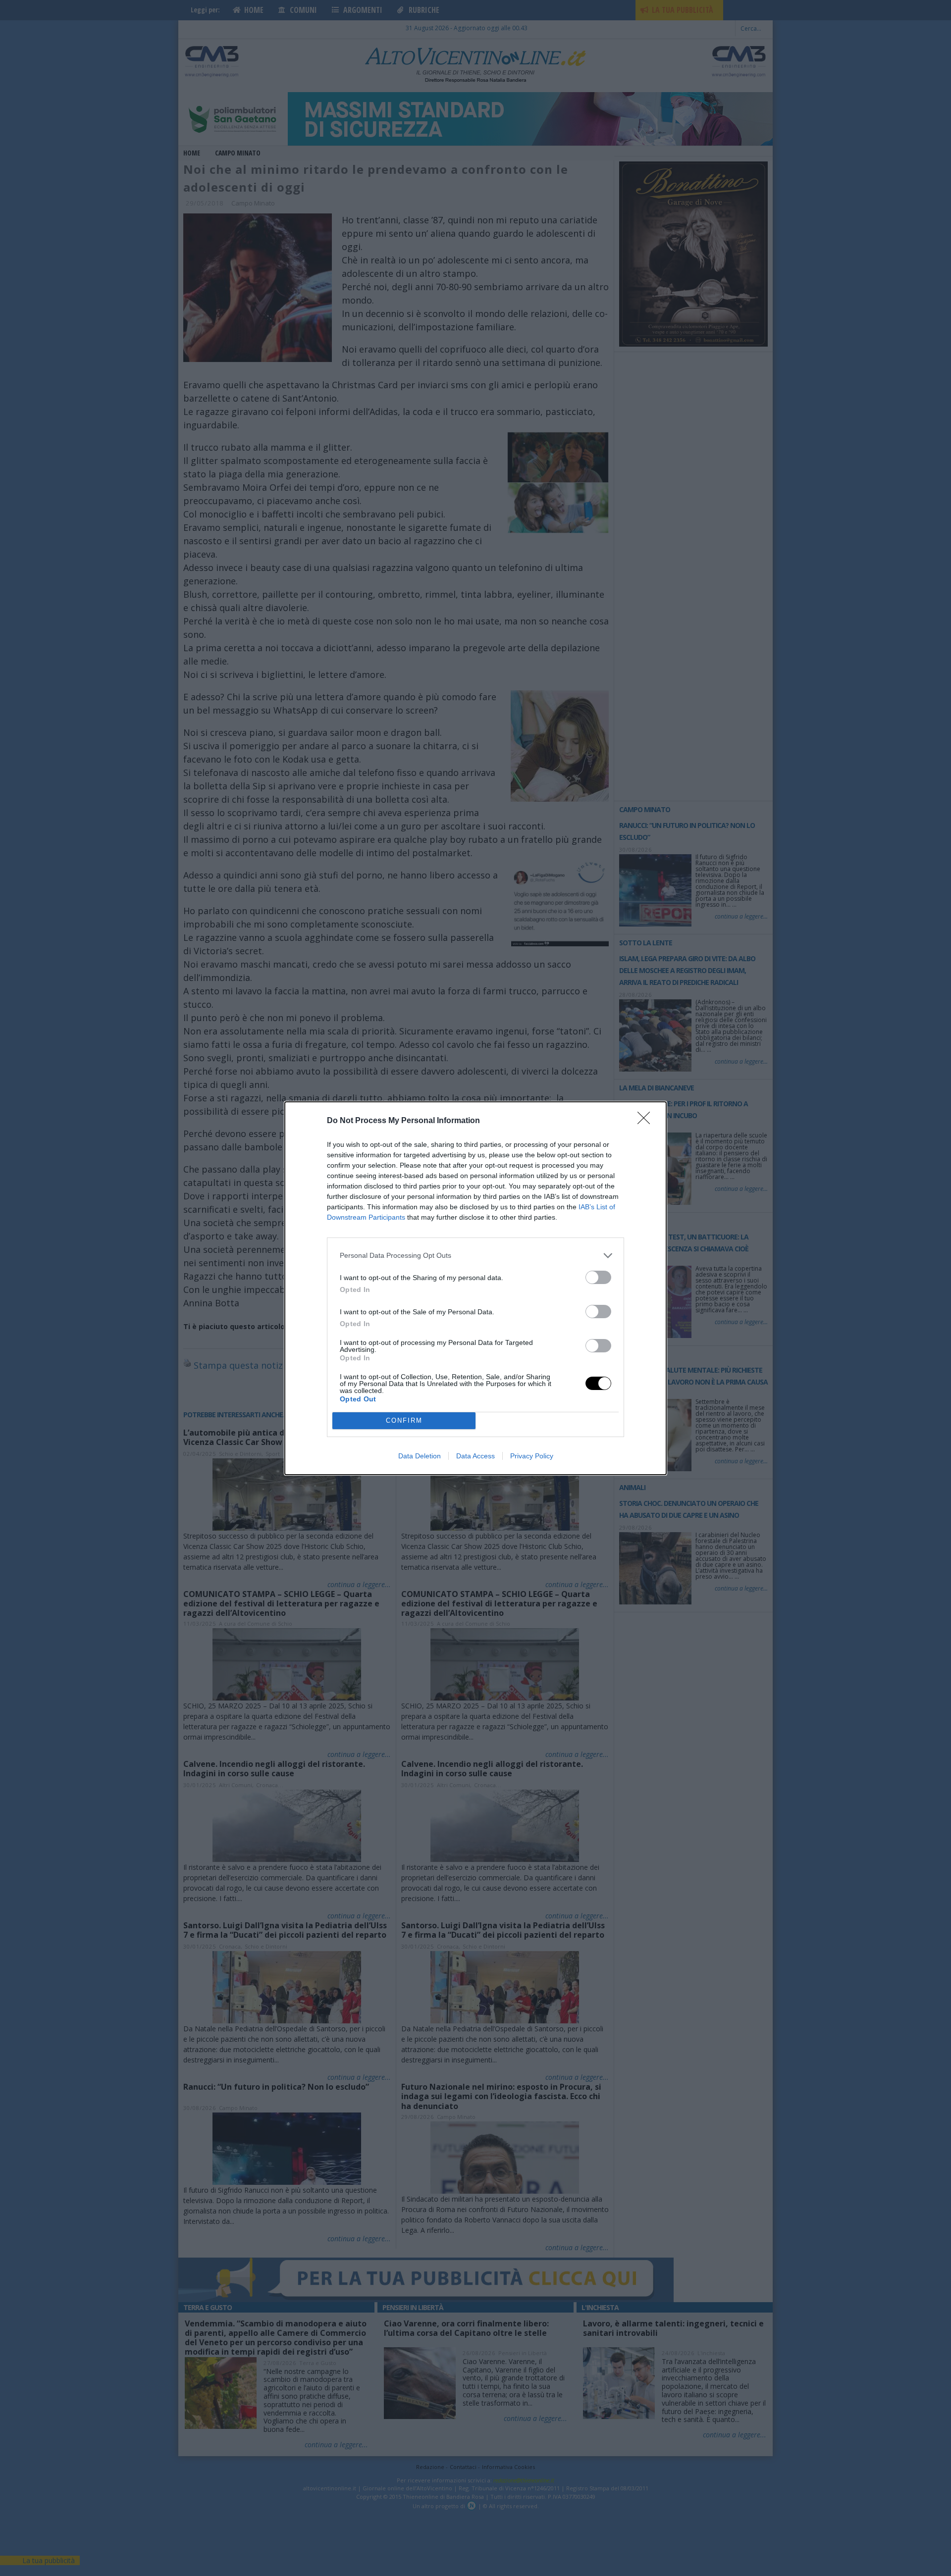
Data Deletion (420, 1456)
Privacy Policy (532, 1456)
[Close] (647, 1121)
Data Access (475, 1456)
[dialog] (475, 1288)
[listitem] (475, 1256)
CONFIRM (404, 1420)
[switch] (598, 1277)
